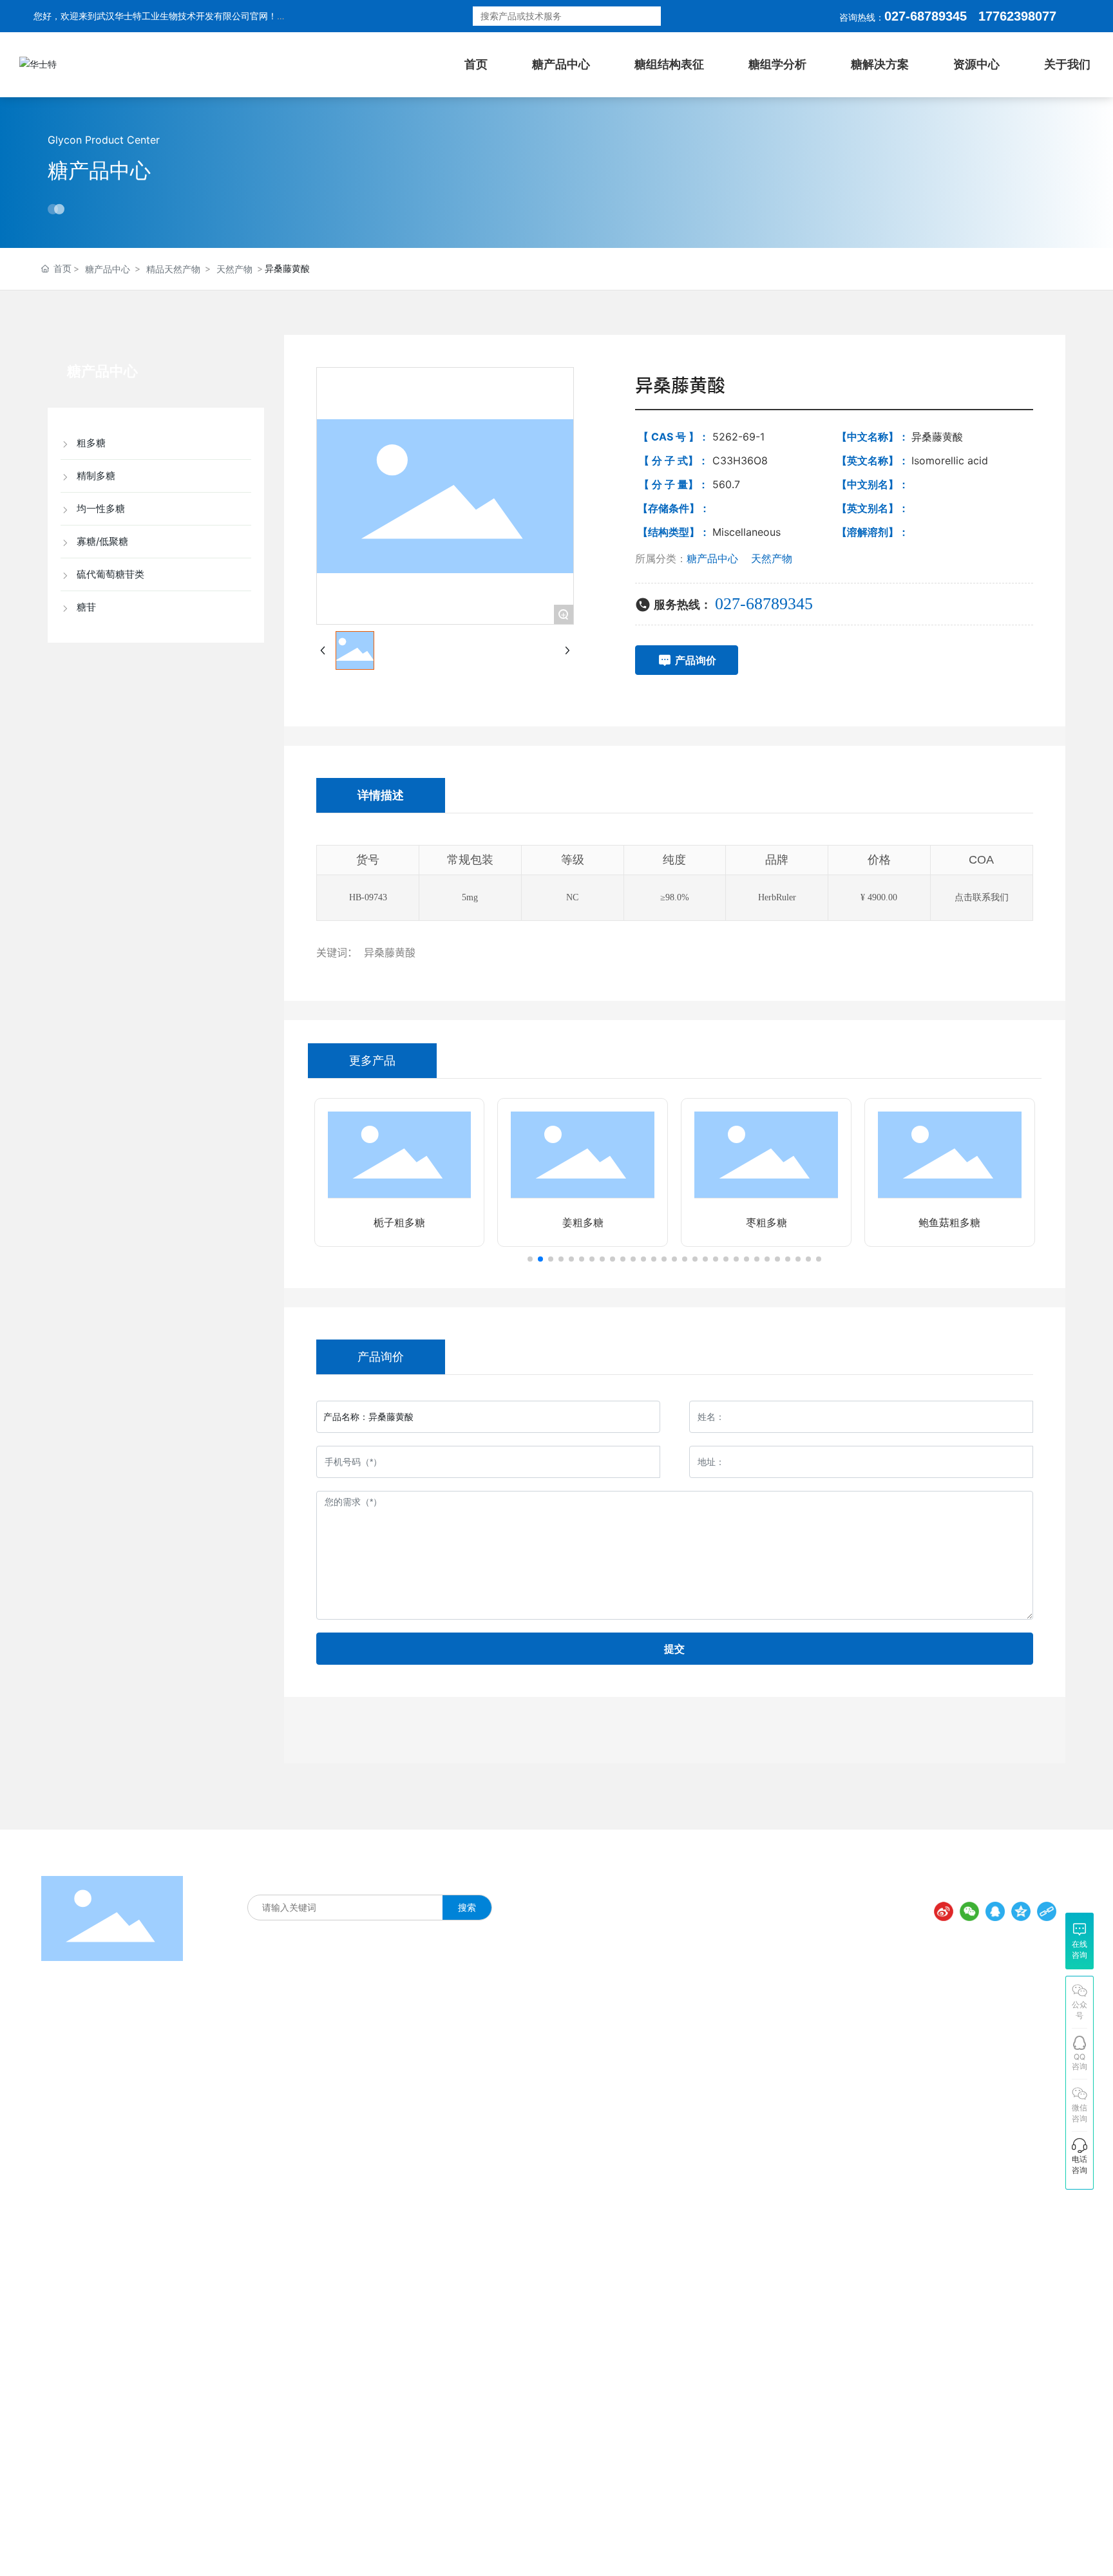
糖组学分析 (423, 1880)
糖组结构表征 (310, 1880)
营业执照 (707, 2545)
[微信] (969, 1911)
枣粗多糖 (766, 1223)
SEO (741, 2545)
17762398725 (798, 2140)
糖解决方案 (369, 1880)
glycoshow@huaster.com (851, 2213)
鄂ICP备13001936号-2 (630, 2546)
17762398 (1007, 16)
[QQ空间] (1021, 1911)
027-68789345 (926, 16)
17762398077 (798, 2114)
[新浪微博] (944, 1911)
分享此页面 (1031, 1889)
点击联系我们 (982, 897)
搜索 (642, 16)
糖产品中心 (99, 170)
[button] (530, 1259)
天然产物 (234, 269)
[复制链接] (1047, 1911)
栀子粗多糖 (399, 1223)
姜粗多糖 (583, 1223)
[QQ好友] (995, 1911)
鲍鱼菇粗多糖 (949, 1223)
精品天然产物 (173, 269)
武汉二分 (1051, 2543)
